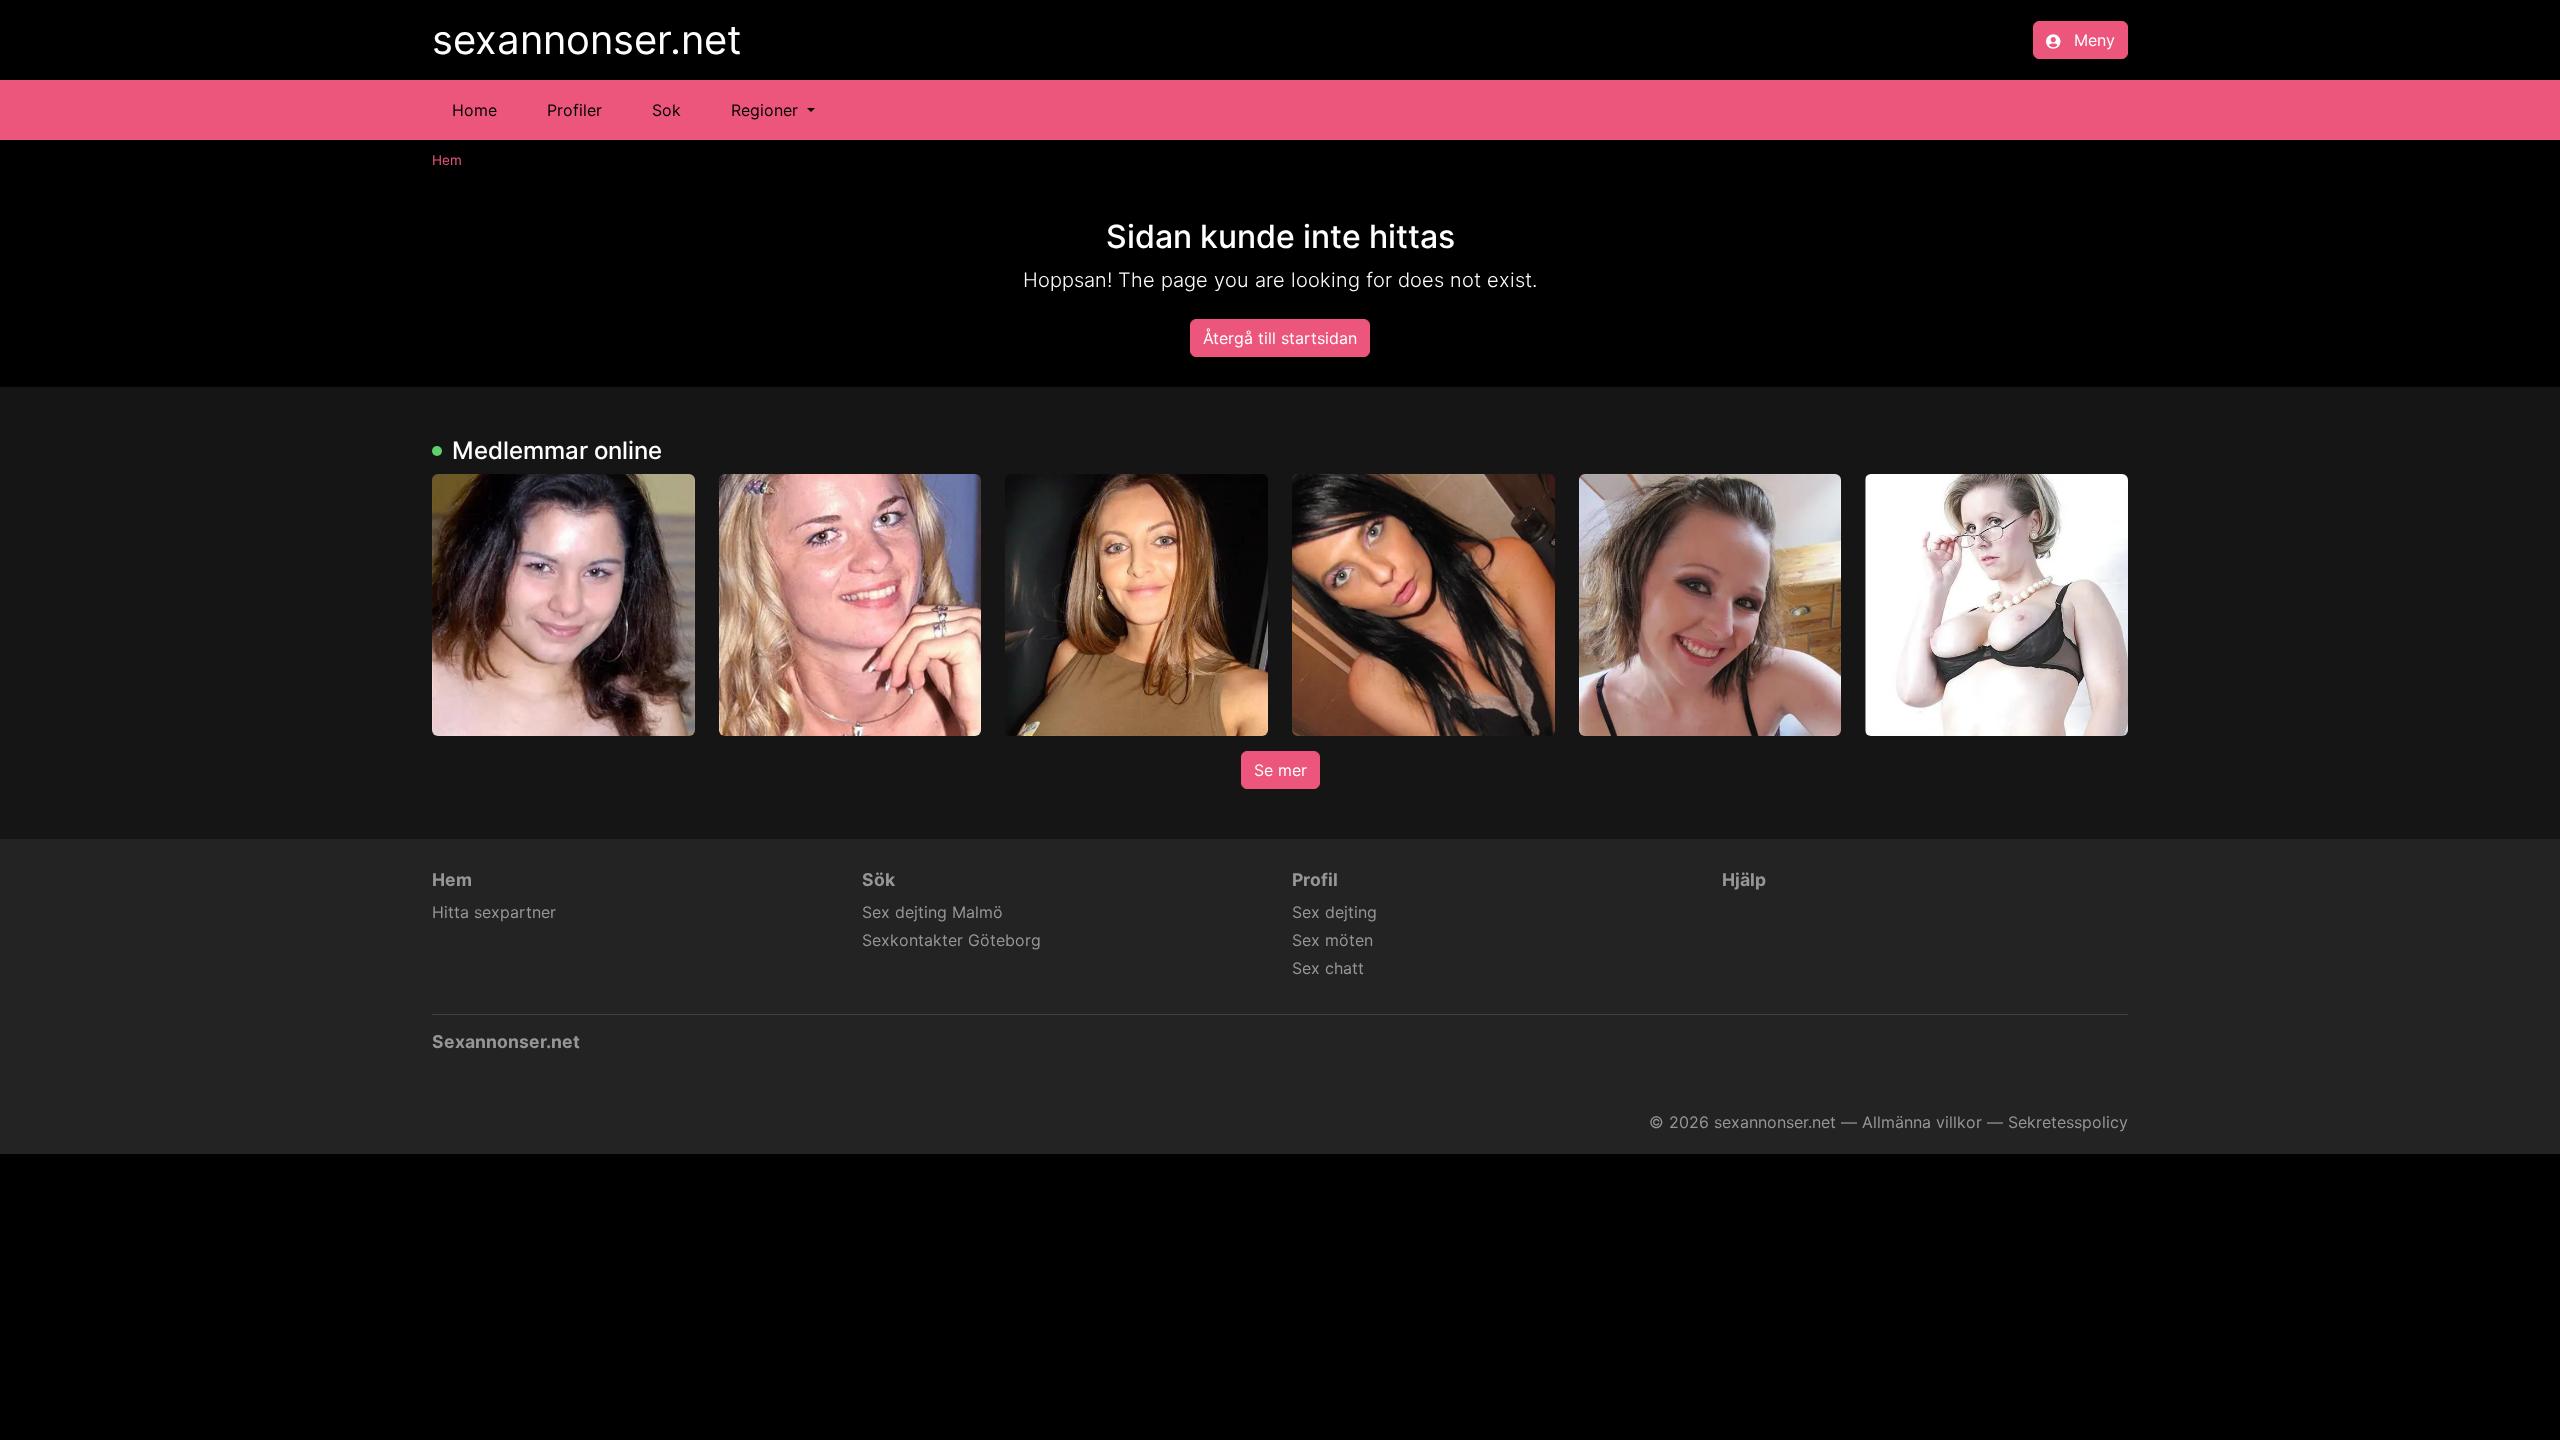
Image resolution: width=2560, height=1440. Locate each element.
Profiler (574, 110)
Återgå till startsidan (1280, 338)
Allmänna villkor (1922, 1122)
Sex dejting (1334, 912)
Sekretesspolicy (2068, 1122)
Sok (666, 110)
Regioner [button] (767, 110)
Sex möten (1332, 940)
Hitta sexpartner (494, 912)
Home (474, 110)
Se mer (1280, 770)
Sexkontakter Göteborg (951, 940)
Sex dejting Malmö (932, 912)
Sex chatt (1328, 968)
